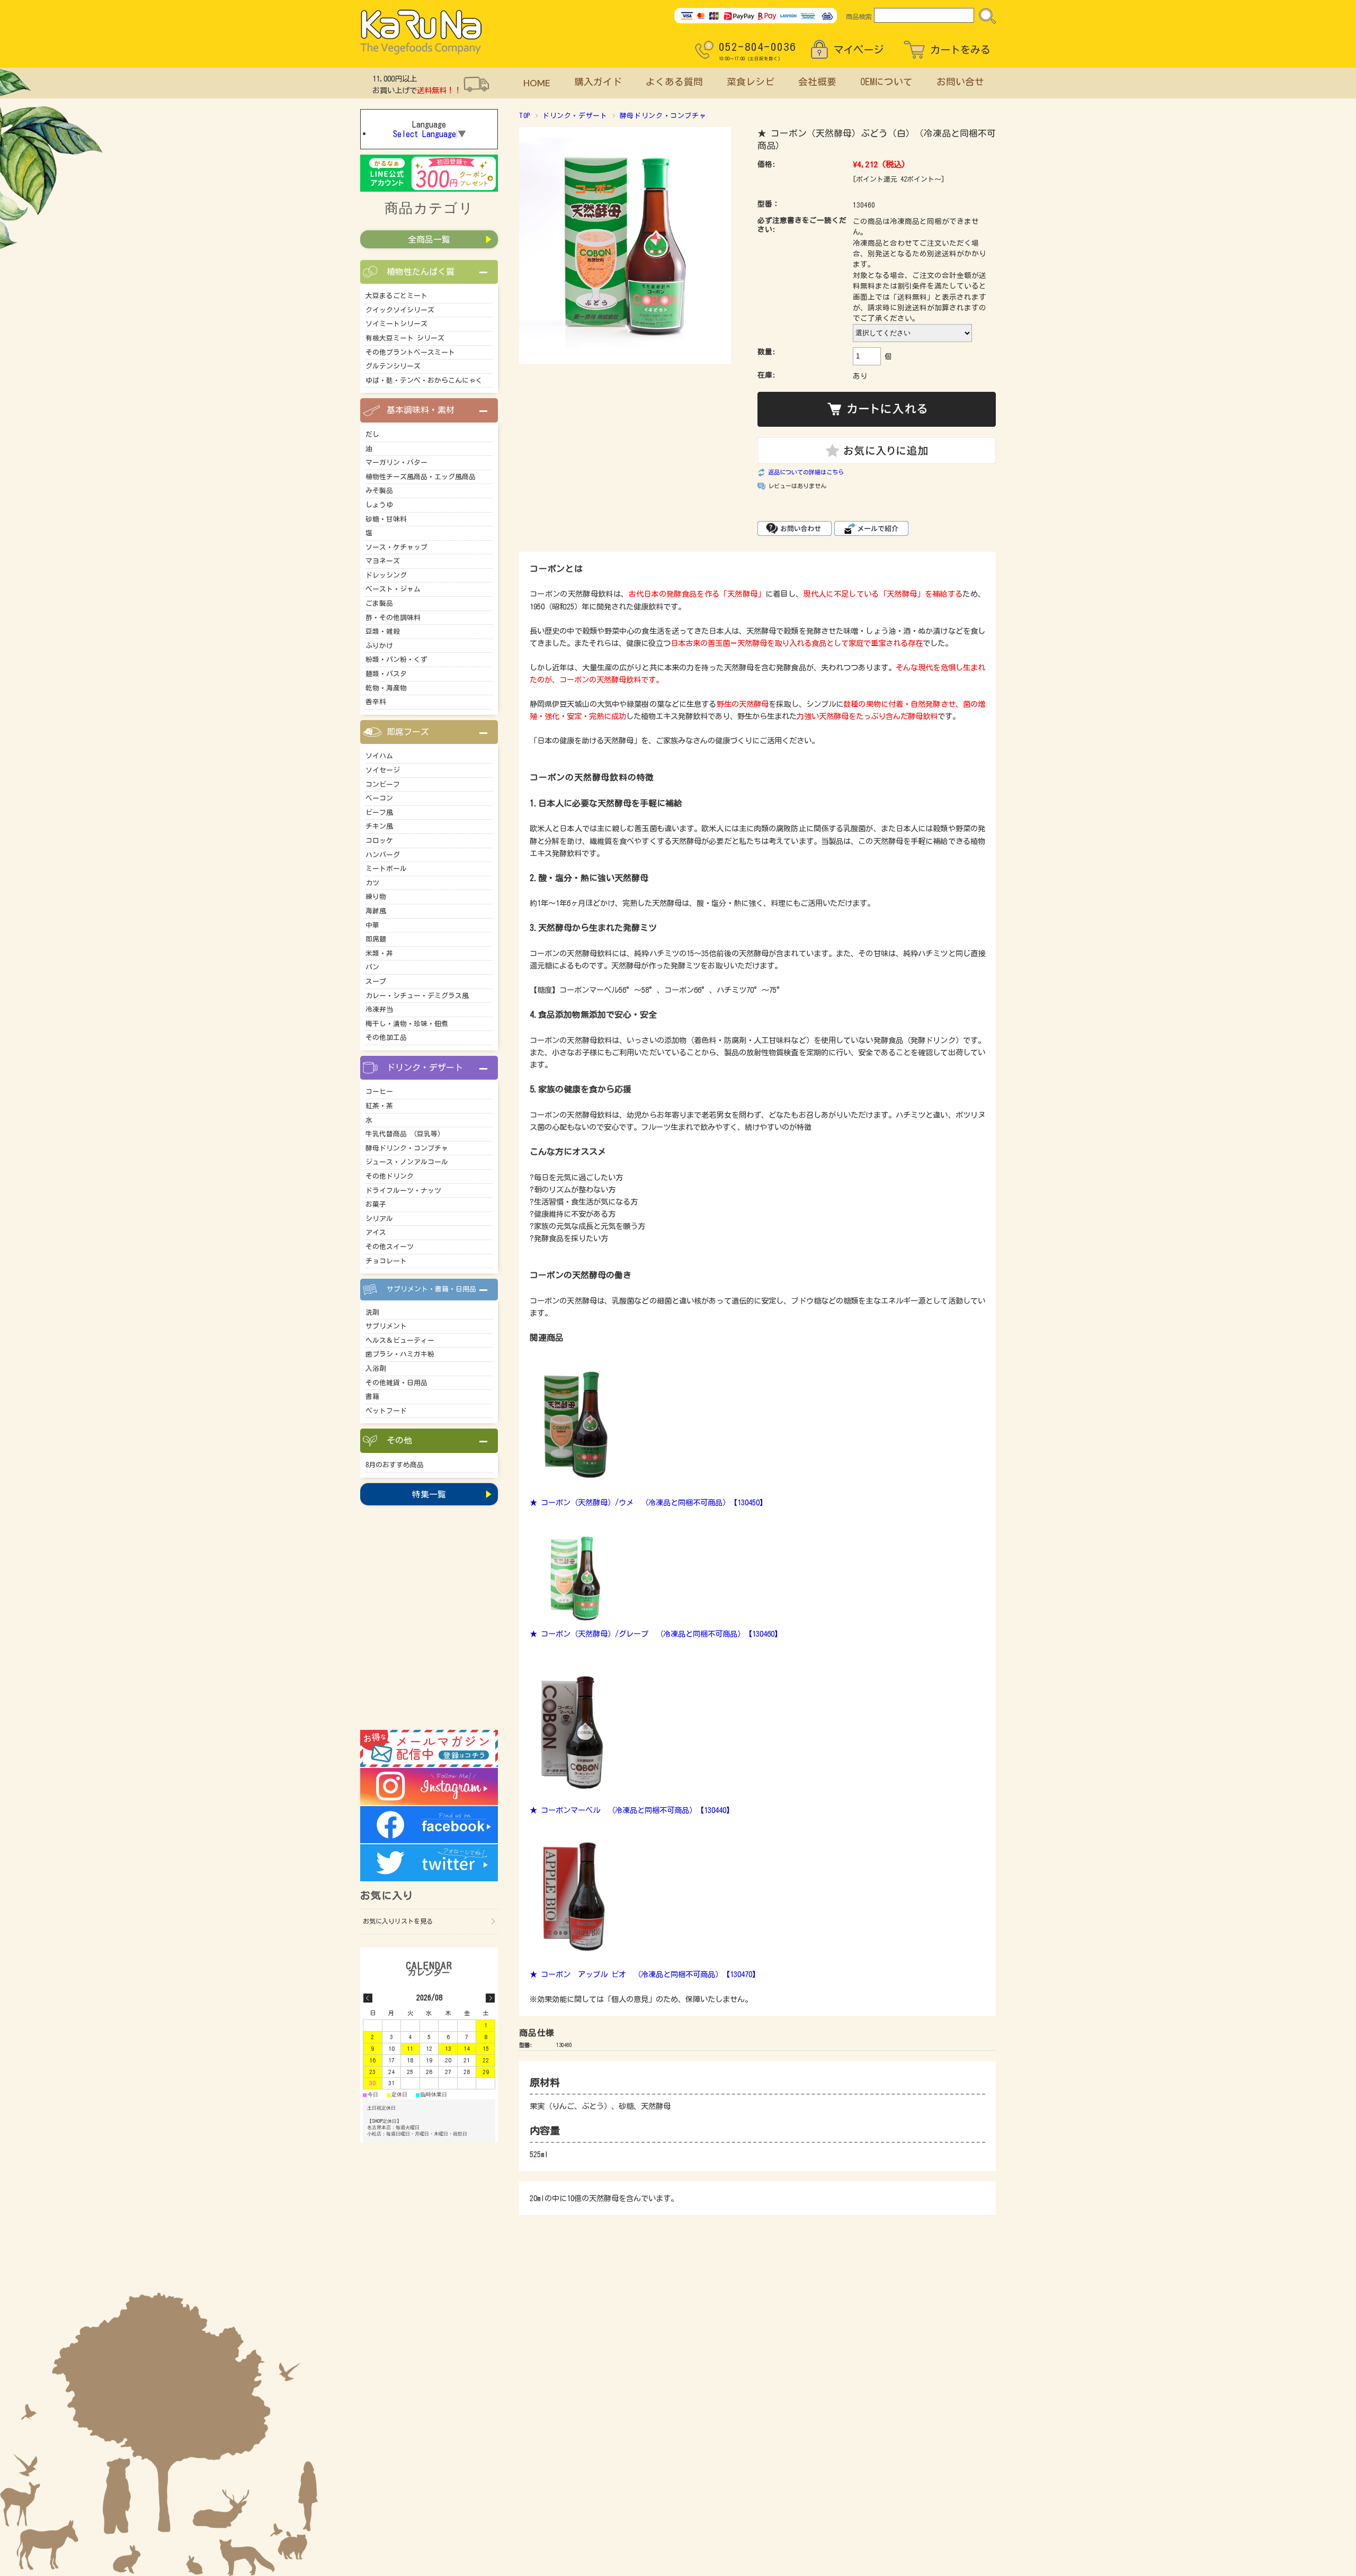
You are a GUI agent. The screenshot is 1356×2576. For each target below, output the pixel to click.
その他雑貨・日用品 (396, 1383)
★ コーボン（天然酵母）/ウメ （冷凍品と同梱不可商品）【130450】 (648, 1502)
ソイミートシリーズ (396, 324)
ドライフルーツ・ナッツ (403, 1191)
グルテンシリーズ (393, 366)
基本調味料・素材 (421, 410)
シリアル (379, 1219)
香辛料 (376, 702)
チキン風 (379, 826)
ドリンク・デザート (575, 116)
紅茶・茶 (379, 1106)
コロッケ (379, 841)
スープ (376, 981)
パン (372, 967)
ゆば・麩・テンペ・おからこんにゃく (424, 380)
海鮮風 (376, 911)
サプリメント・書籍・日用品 (431, 1289)
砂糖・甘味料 (386, 519)
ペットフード (386, 1411)
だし (372, 434)
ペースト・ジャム (393, 589)
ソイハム (379, 756)
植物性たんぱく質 (421, 272)
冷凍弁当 (379, 1009)
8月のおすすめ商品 (395, 1465)
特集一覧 (429, 1494)
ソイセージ (383, 770)
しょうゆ (379, 505)
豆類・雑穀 (383, 631)
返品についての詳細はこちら (806, 472)
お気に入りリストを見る (398, 1921)
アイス (376, 1232)
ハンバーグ (383, 855)
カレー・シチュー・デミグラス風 (417, 996)
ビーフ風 (379, 813)
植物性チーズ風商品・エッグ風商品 (421, 477)
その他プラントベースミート (410, 352)
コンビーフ (383, 784)
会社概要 (817, 82)
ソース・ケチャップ (396, 547)
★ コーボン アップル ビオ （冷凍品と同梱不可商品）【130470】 (645, 1974)
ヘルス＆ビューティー (400, 1340)
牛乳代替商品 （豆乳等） (405, 1134)
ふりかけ (379, 646)
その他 (399, 1440)
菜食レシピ (751, 82)
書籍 (372, 1397)
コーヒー (379, 1092)
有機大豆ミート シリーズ (405, 338)
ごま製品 (379, 603)
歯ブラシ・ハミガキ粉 (400, 1354)
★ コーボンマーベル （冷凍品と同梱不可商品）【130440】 (632, 1810)
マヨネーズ (383, 561)
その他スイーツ (390, 1247)
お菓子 (376, 1204)
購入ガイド (598, 82)
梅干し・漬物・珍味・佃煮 (407, 1024)
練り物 (376, 897)
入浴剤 (376, 1368)
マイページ (858, 50)
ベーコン (379, 798)
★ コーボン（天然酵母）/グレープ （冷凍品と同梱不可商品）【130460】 (656, 1634)
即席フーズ (408, 732)
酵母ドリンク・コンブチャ (663, 116)
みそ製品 (379, 491)
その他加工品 (386, 1038)
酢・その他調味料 (393, 618)
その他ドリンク (390, 1176)
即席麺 (376, 939)
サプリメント (386, 1326)
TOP (525, 116)
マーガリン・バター (396, 463)
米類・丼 (379, 953)
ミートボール (386, 869)
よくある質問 (674, 82)
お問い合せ (960, 82)
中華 (372, 925)
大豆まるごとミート (396, 296)
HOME (537, 83)
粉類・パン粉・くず (396, 659)
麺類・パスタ (386, 674)
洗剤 (372, 1312)
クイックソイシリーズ (400, 310)
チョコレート (386, 1261)
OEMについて (886, 82)
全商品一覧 (429, 239)
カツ (372, 883)
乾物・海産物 (386, 688)
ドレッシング (386, 575)
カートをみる (960, 50)
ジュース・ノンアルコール (407, 1162)
